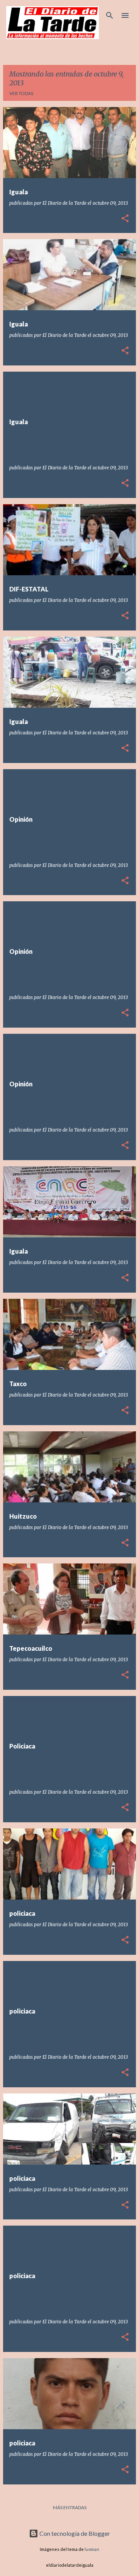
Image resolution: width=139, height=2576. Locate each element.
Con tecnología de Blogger (74, 2533)
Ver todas (21, 93)
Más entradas (70, 2507)
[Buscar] (110, 15)
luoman (92, 2549)
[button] (125, 219)
